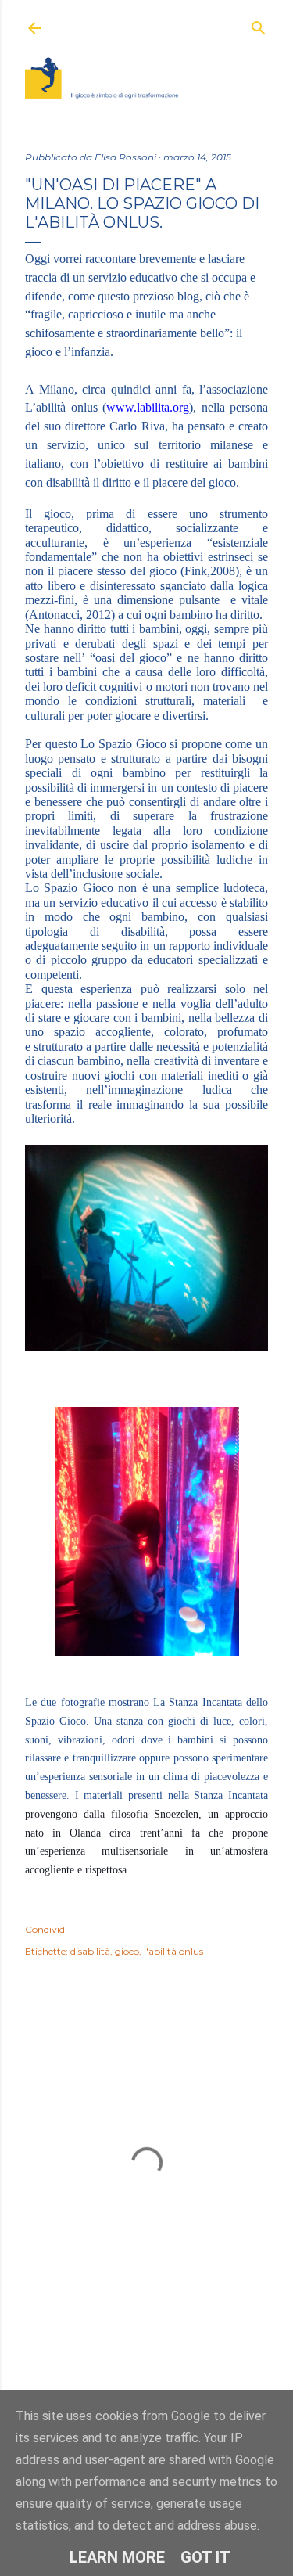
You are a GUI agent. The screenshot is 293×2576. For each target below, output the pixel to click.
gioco (127, 1951)
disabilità (90, 1951)
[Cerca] (259, 25)
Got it (205, 2557)
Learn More (117, 2557)
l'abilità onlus (173, 1951)
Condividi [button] (46, 1929)
